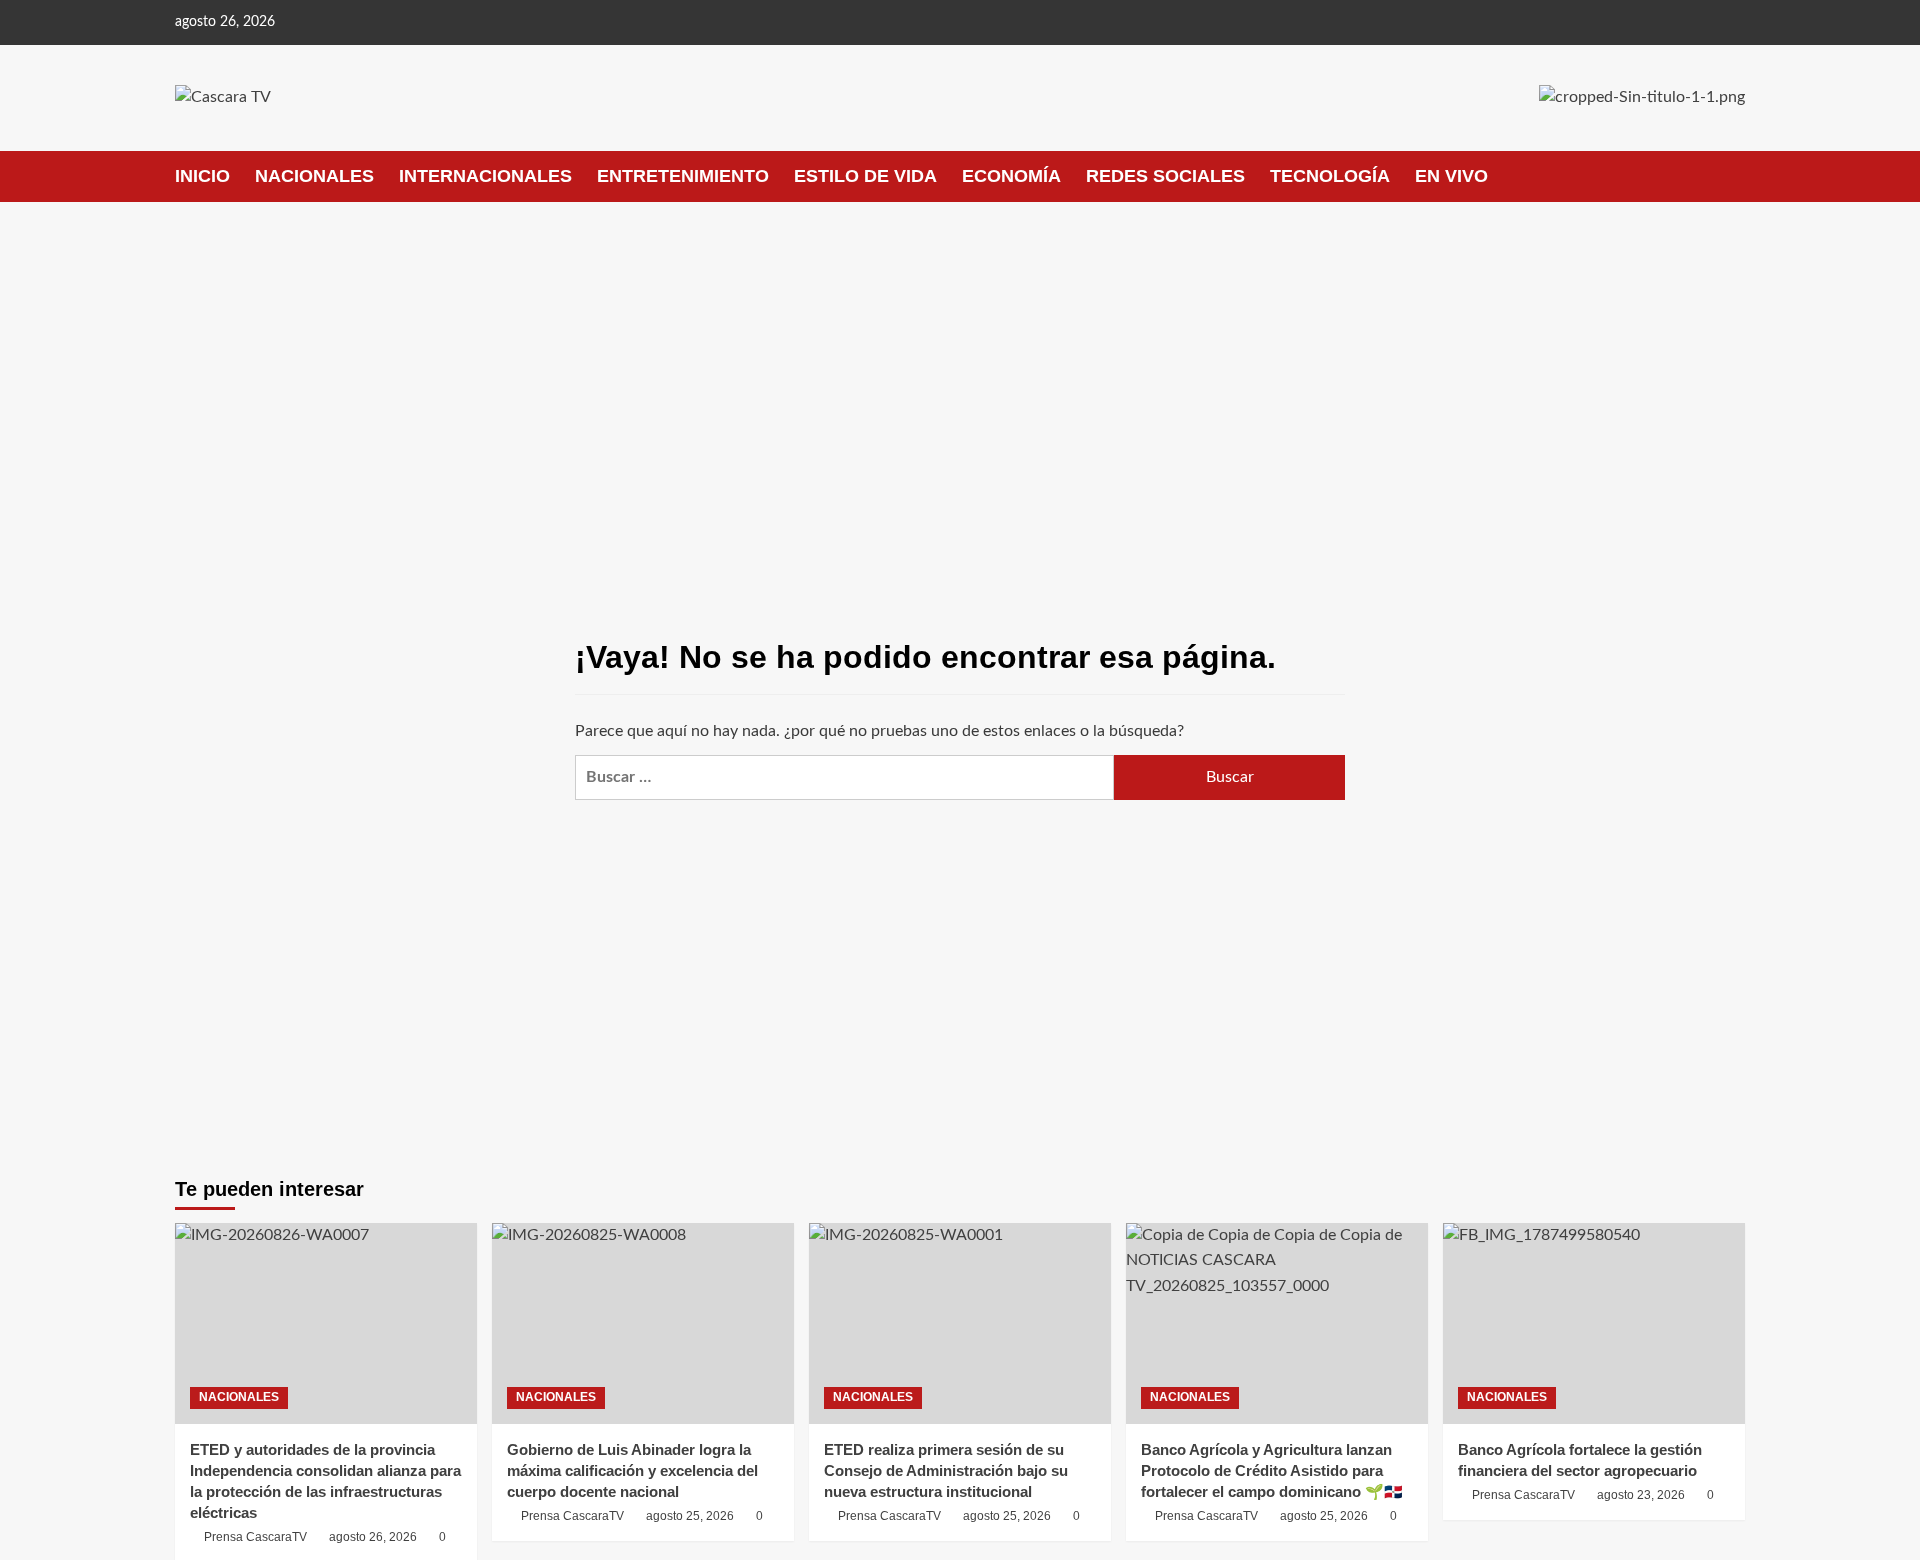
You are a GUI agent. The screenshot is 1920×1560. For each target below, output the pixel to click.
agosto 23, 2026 (1641, 1495)
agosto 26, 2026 (373, 1537)
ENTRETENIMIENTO (683, 176)
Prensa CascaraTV (255, 1537)
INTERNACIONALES (485, 176)
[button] (1732, 176)
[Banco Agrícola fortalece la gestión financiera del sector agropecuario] (1594, 1323)
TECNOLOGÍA (1330, 176)
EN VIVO (1451, 176)
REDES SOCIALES (1165, 176)
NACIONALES (314, 176)
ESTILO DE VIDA (865, 176)
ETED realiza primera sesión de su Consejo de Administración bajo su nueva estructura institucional (946, 1470)
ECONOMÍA (1011, 176)
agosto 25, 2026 (690, 1516)
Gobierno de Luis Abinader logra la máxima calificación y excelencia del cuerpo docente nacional (632, 1470)
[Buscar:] (844, 777)
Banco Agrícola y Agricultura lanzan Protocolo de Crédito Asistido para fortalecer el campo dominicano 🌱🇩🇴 (1272, 1470)
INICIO (202, 176)
